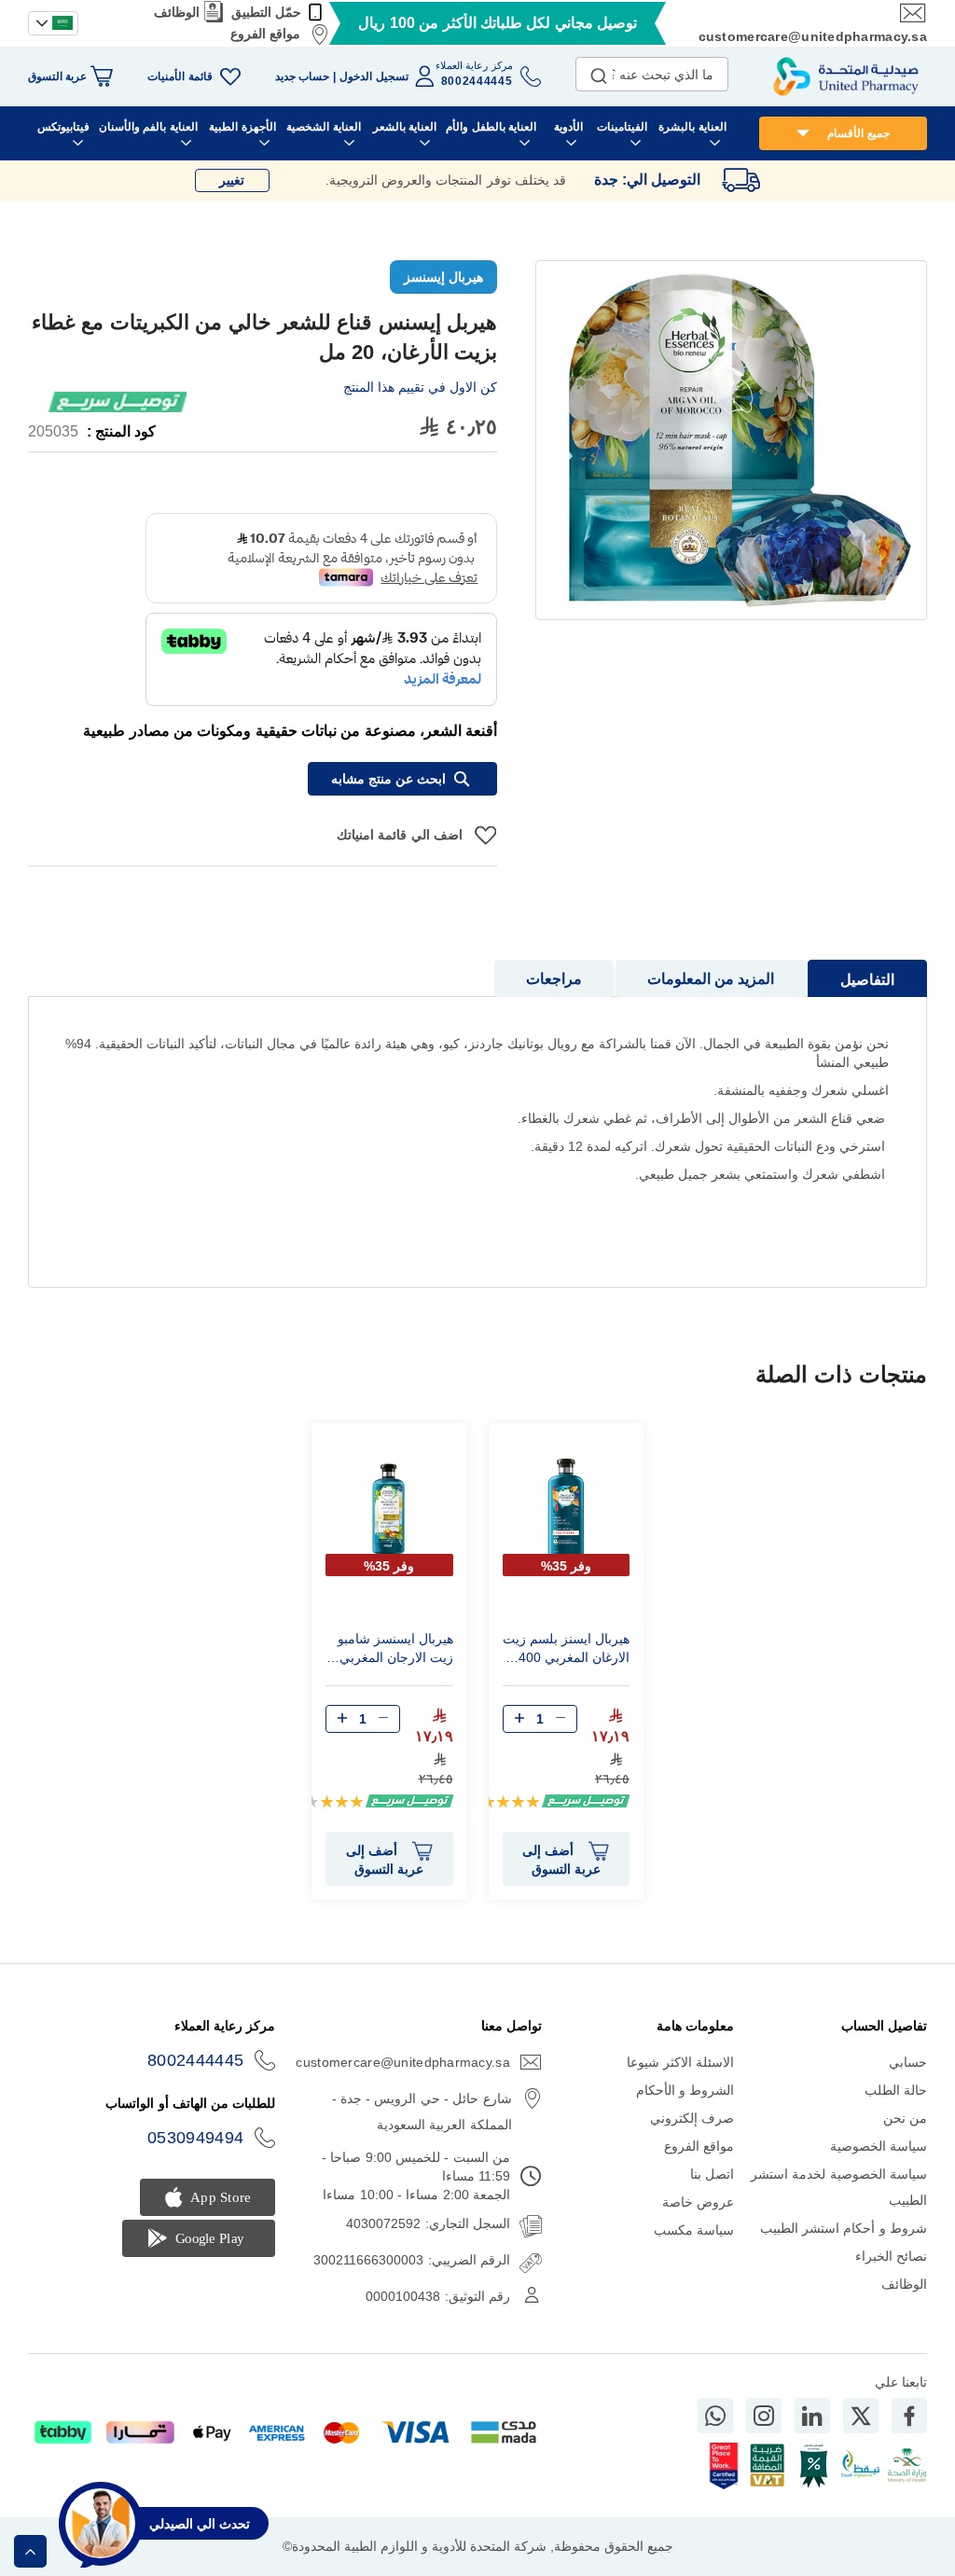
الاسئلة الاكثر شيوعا (681, 2062)
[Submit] (599, 72)
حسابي (908, 2062)
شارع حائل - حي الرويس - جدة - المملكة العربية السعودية (422, 2112)
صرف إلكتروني (692, 2118)
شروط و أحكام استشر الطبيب (844, 2228)
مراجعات (554, 979)
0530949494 (196, 2138)
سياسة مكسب (694, 2230)
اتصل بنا (712, 2174)
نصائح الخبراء (891, 2256)
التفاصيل (867, 980)
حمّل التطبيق (266, 12)
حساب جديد (302, 76)
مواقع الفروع (265, 34)
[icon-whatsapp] (715, 2416)
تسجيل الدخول (374, 76)
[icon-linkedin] (812, 2416)
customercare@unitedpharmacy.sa (813, 36)
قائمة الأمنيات (180, 76)
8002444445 (196, 2060)
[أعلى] (30, 2551)
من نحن (905, 2118)
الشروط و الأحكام (685, 2090)
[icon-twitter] (861, 2416)
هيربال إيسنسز (443, 277)
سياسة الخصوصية (879, 2146)
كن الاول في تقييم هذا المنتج (420, 387)
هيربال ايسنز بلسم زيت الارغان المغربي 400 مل (566, 1651)
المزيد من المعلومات (711, 979)
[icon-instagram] (764, 2416)
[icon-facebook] (909, 2416)
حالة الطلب (896, 2090)
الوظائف (177, 12)
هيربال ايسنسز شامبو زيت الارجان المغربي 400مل (395, 1651)
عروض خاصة (698, 2202)
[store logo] (846, 76)
